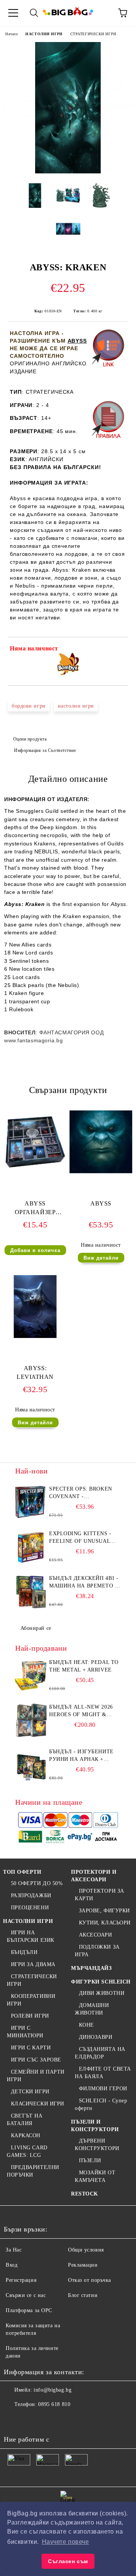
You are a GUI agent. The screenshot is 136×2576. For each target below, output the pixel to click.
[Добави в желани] (117, 650)
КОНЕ (87, 2025)
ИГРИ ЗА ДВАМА (33, 1964)
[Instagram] (47, 2420)
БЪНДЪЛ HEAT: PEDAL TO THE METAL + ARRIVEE (84, 1666)
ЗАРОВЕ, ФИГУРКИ (104, 1911)
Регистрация (21, 2280)
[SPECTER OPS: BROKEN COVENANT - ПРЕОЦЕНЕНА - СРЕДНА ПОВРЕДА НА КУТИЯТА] (31, 1502)
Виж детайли (101, 1258)
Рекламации (83, 2265)
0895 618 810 (54, 2404)
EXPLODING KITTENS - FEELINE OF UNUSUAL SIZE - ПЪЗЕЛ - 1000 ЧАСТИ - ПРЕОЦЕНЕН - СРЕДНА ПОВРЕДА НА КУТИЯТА (80, 1538)
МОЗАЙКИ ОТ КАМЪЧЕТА (95, 2176)
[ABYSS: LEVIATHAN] (35, 1336)
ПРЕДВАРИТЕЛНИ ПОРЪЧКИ (33, 2171)
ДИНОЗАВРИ (96, 2037)
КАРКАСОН (26, 2135)
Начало (12, 34)
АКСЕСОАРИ (96, 1935)
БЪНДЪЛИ (24, 1952)
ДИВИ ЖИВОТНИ (102, 1993)
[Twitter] (30, 2420)
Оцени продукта (30, 739)
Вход (12, 2265)
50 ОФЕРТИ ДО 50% (37, 1883)
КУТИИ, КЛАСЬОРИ (105, 1923)
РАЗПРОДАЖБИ (31, 1895)
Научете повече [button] (66, 2542)
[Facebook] (14, 2420)
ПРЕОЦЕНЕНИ (30, 1908)
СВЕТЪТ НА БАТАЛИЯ (25, 2120)
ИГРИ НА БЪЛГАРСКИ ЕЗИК (31, 1936)
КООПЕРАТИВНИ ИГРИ (31, 2000)
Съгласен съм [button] (68, 2561)
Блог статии (83, 2295)
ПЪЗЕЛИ (90, 2160)
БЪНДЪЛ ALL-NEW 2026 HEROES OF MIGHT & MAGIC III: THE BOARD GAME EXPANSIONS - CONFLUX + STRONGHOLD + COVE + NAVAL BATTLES (85, 1711)
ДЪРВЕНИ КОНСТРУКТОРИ (97, 2145)
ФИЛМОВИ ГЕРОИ (103, 2089)
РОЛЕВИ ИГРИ (30, 2016)
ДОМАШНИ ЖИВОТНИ (92, 2009)
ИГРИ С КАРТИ (31, 2048)
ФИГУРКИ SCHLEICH (101, 1982)
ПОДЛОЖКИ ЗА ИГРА (97, 1951)
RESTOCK (85, 2194)
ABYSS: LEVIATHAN (35, 1372)
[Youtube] (63, 2420)
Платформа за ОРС (29, 2310)
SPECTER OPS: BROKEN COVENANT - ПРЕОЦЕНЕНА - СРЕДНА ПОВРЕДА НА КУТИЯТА (82, 1493)
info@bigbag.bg (53, 2390)
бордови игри (29, 706)
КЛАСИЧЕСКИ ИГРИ (38, 2104)
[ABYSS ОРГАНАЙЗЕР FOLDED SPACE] (35, 1172)
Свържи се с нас (26, 2295)
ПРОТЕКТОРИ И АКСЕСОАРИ (94, 1876)
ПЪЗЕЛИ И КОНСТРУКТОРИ (95, 2126)
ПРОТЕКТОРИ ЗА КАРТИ (100, 1895)
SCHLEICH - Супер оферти (101, 2104)
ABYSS (77, 341)
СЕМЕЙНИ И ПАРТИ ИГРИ (36, 2076)
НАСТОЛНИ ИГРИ (44, 34)
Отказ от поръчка (90, 2280)
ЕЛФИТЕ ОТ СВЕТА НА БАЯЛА (103, 2073)
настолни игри (76, 706)
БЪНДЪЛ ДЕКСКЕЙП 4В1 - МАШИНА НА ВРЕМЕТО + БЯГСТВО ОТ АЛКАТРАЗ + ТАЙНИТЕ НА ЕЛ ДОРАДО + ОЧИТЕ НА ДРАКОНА (84, 1583)
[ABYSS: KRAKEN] (68, 172)
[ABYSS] (101, 1172)
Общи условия (86, 2250)
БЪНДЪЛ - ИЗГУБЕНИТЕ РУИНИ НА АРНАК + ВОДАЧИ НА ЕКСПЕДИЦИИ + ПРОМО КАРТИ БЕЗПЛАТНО (82, 1756)
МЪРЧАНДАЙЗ (91, 1968)
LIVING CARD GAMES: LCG (27, 2151)
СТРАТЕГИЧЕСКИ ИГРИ (93, 34)
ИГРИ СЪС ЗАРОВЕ (36, 2060)
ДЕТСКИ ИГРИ (30, 2092)
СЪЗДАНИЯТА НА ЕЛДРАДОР (100, 2053)
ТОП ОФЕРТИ (22, 1872)
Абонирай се (36, 1628)
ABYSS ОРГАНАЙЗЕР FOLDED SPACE (35, 1209)
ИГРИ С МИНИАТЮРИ (25, 2032)
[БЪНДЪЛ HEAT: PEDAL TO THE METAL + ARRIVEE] (31, 1676)
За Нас (14, 2250)
